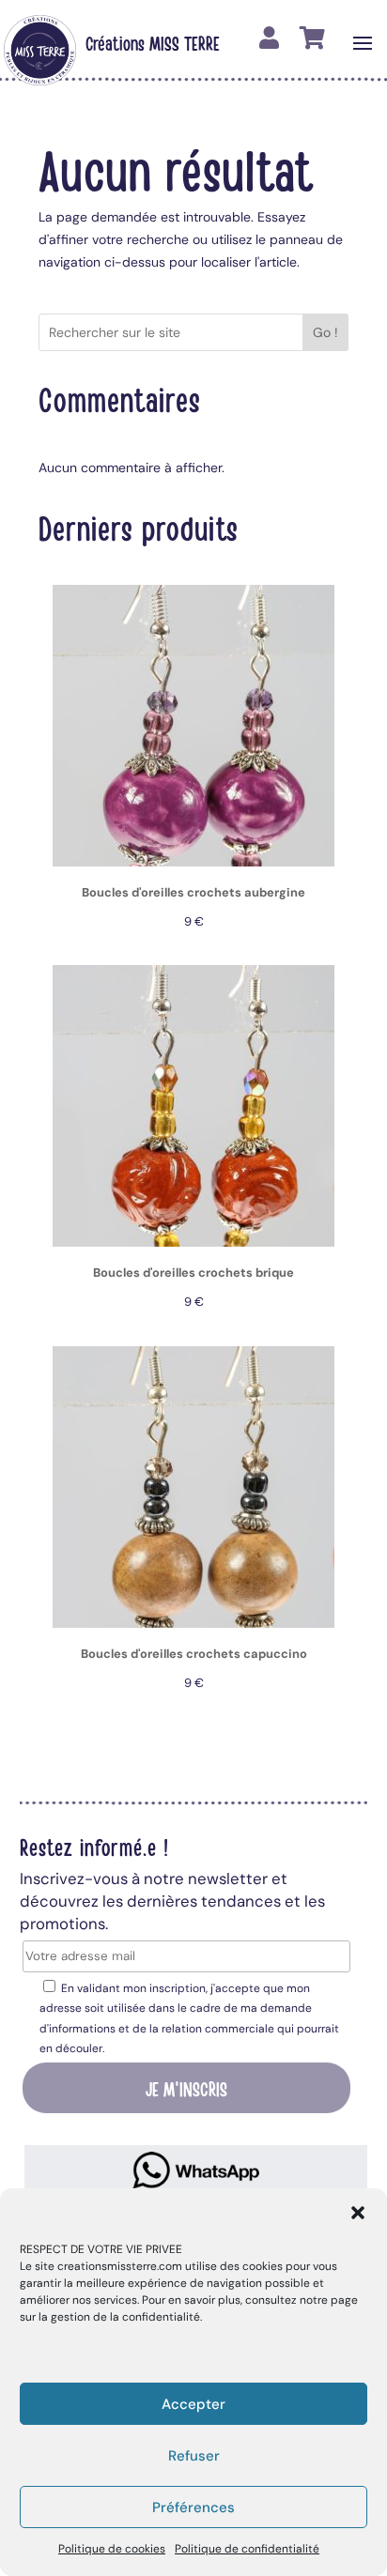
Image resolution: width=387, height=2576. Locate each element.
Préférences (193, 2507)
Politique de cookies (112, 2549)
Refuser (194, 2456)
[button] (358, 2213)
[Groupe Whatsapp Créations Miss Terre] (196, 2170)
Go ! (325, 332)
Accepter (193, 2404)
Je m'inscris (186, 2088)
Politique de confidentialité (247, 2549)
